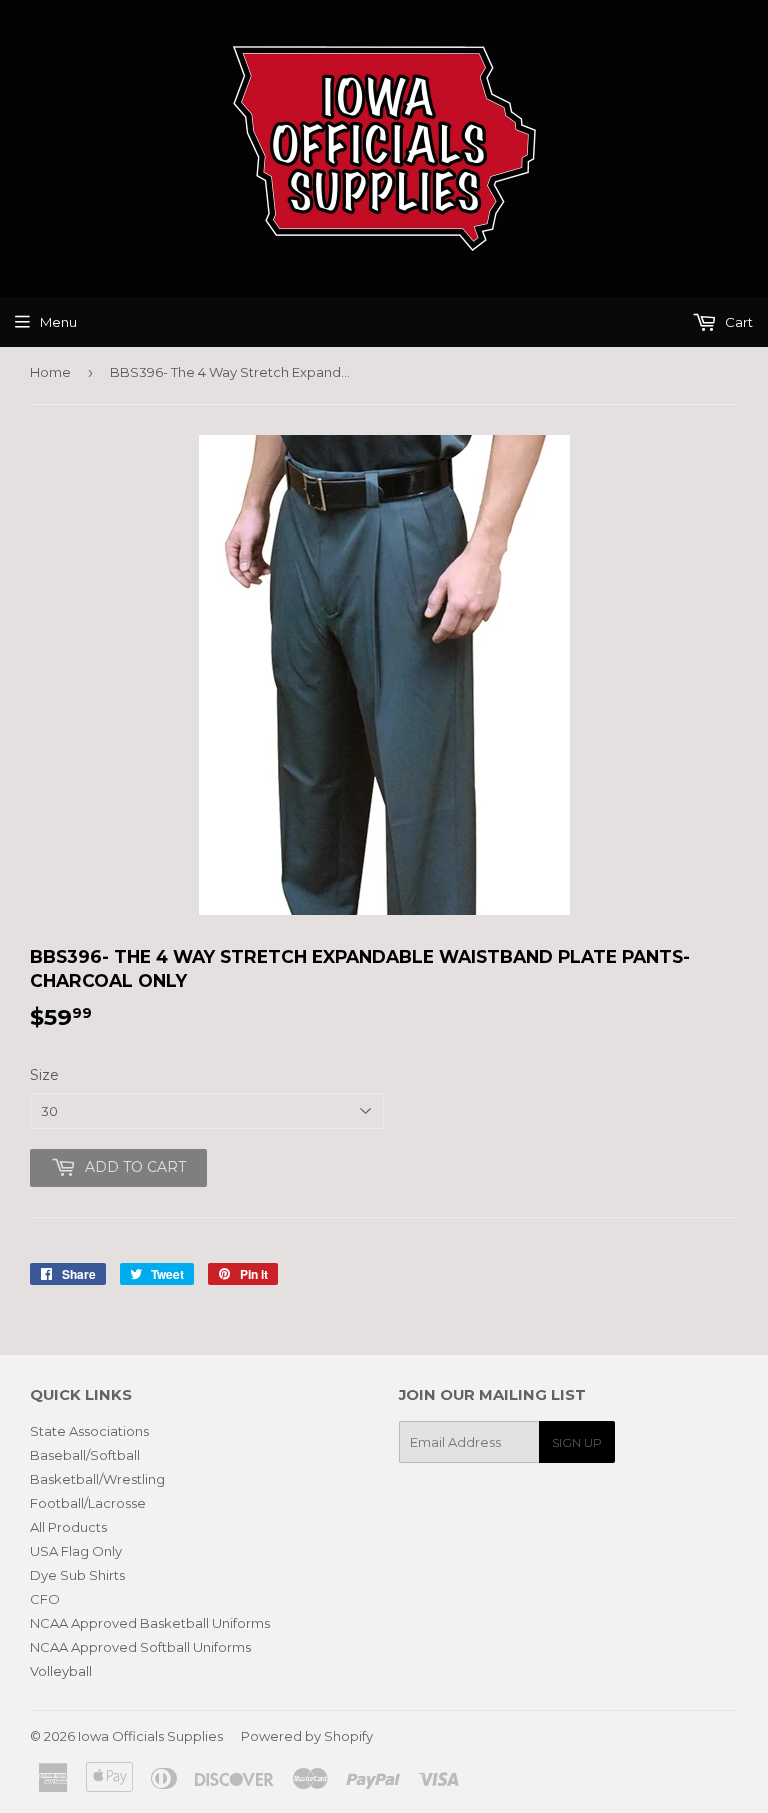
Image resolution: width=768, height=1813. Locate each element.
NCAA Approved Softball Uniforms (140, 1647)
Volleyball (61, 1671)
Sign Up (577, 1442)
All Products (68, 1527)
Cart (737, 322)
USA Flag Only (76, 1551)
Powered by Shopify (307, 1736)
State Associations (89, 1431)
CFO (45, 1599)
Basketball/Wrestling (97, 1479)
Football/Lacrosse (88, 1503)
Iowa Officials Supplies (150, 1736)
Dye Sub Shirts (77, 1575)
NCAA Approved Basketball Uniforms (150, 1623)
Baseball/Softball (85, 1455)
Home (50, 372)
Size (44, 1075)
